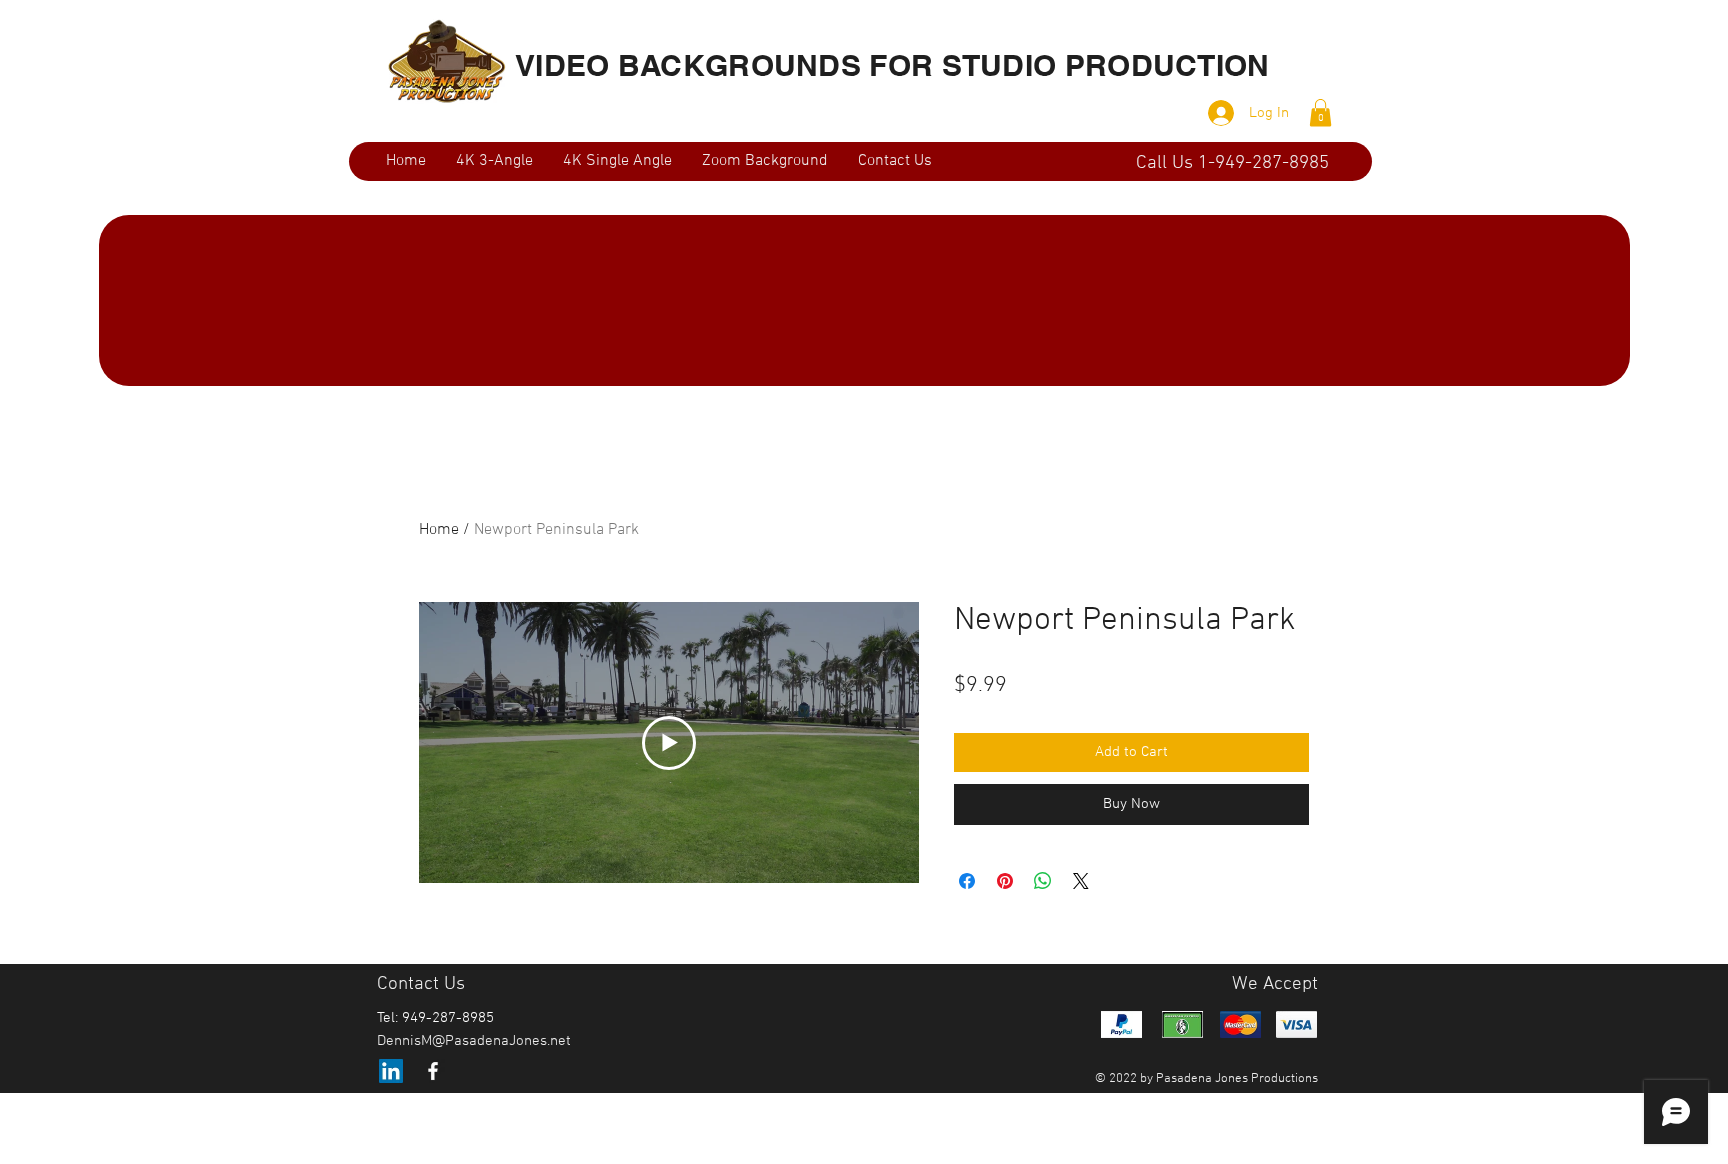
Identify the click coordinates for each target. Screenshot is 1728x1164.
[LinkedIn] (391, 1071)
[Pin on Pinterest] (1005, 881)
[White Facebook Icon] (433, 1071)
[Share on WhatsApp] (1043, 881)
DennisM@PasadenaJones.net (474, 1041)
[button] (1320, 112)
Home (439, 530)
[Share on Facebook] (967, 881)
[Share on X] (1081, 881)
